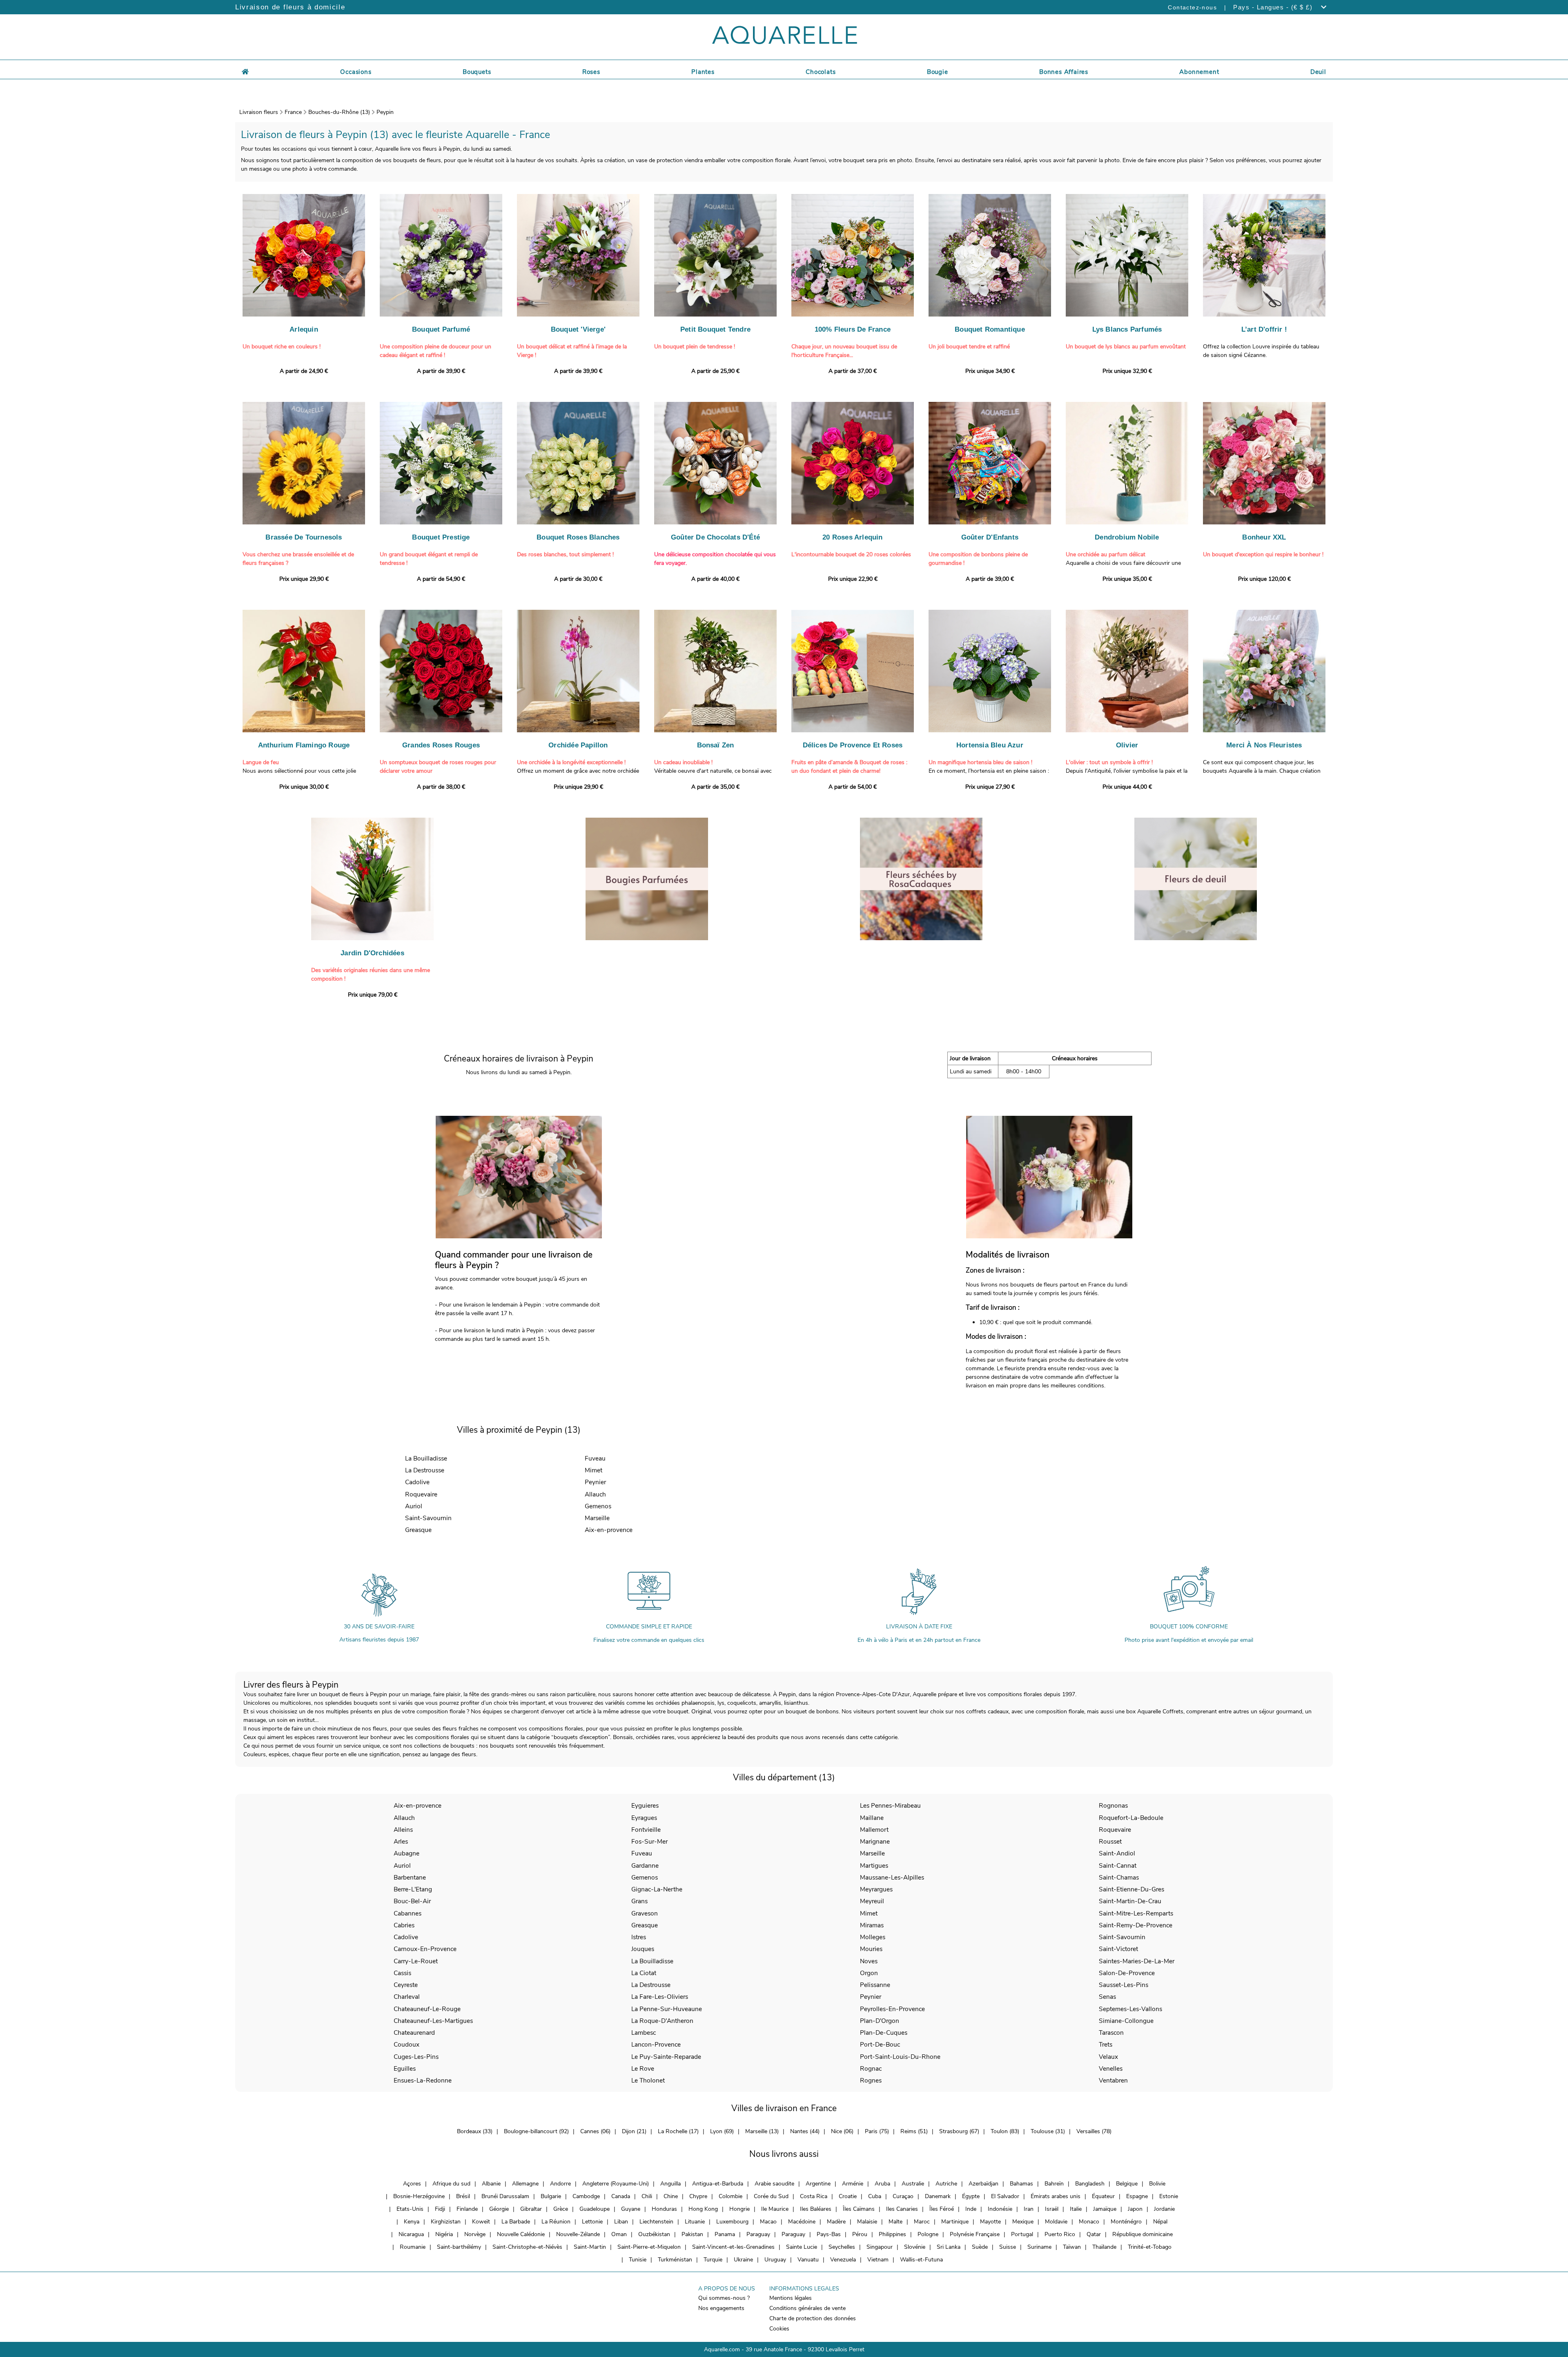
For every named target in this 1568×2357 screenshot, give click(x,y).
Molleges (873, 1937)
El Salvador (1005, 2196)
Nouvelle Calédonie (521, 2234)
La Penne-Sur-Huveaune (667, 2009)
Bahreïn (1054, 2184)
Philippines (892, 2234)
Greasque (418, 1530)
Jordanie (1164, 2209)
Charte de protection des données (813, 2318)
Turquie (713, 2260)
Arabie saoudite (774, 2184)
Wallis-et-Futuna (921, 2260)
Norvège (475, 2234)
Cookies (779, 2329)
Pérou (860, 2234)
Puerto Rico (1060, 2234)
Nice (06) (842, 2131)
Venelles (1111, 2068)
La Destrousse (425, 1470)
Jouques (643, 1949)
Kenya (412, 2222)
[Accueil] (245, 71)
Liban (621, 2222)
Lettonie (592, 2222)
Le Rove (643, 2068)
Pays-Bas (829, 2234)
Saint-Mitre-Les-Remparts (1136, 1913)
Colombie (731, 2196)
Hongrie (739, 2209)
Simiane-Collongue (1126, 2021)
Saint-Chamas (1119, 1877)
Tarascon (1111, 2033)
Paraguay (758, 2234)
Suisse (1008, 2247)
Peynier (595, 1482)
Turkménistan (675, 2260)
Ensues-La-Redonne (423, 2080)
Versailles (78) (1094, 2131)
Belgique (1127, 2184)
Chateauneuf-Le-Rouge (427, 2009)
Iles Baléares (816, 2209)
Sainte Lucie (802, 2247)
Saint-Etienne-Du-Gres (1131, 1889)
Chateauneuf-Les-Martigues (433, 2021)
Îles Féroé (942, 2209)
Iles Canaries (902, 2209)
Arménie (853, 2184)
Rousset (1110, 1841)
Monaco (1089, 2222)
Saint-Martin (590, 2247)
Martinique (955, 2222)
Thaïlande (1104, 2247)
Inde (971, 2209)
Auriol (414, 1506)
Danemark (938, 2196)
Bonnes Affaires (1064, 72)
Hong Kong (703, 2209)
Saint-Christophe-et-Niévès (527, 2247)
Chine (671, 2196)
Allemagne (525, 2184)
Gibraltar (531, 2209)
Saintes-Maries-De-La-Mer (1137, 1961)
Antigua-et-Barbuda (718, 2184)
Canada (621, 2196)
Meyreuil (872, 1901)
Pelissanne (875, 1985)
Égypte (971, 2196)
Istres (639, 1937)
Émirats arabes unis (1056, 2196)
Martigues (874, 1865)
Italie (1076, 2209)
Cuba (875, 2196)
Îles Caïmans (859, 2209)
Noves (869, 1961)
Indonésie (1000, 2209)
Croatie (848, 2196)
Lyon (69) (722, 2131)
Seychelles (842, 2247)
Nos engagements (721, 2308)
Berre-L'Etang (413, 1889)
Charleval (407, 1997)
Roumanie (413, 2247)
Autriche (946, 2184)
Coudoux (406, 2044)
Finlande (467, 2209)
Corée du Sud (771, 2196)
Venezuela (843, 2260)
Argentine (818, 2184)
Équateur (1103, 2196)
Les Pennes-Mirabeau (890, 1805)
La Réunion (556, 2222)
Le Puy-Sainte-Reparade (666, 2057)
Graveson (645, 1913)
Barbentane (410, 1877)
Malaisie (867, 2222)
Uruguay (775, 2260)
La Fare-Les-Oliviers (660, 1997)
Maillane (872, 1818)
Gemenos (598, 1506)
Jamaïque (1105, 2209)
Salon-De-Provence (1127, 1973)
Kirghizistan (446, 2222)
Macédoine (802, 2222)
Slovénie (915, 2247)
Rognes (871, 2080)
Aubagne (406, 1853)
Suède (980, 2247)
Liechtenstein (656, 2222)
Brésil (463, 2196)
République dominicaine (1143, 2234)
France (293, 112)
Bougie (938, 72)
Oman (619, 2234)
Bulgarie (551, 2196)
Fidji (440, 2209)
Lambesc (644, 2033)
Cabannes (408, 1913)
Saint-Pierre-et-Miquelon (649, 2247)
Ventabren (1113, 2080)
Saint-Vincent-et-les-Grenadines (733, 2247)
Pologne (928, 2234)
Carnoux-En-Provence (425, 1949)
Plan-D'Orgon (880, 2021)
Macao (768, 2222)
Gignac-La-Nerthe (657, 1889)
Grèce (561, 2209)
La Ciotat (644, 1973)
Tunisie (638, 2260)
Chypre (698, 2196)
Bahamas (1021, 2184)
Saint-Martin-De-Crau (1130, 1901)
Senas (1107, 1997)
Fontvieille (646, 1830)
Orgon (869, 1973)
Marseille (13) (762, 2131)
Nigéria (444, 2234)
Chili (647, 2196)
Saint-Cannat (1118, 1865)
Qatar (1094, 2234)
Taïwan (1072, 2247)
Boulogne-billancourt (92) (536, 2131)
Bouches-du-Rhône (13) (339, 112)
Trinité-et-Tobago (1150, 2247)
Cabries (404, 1925)
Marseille (597, 1518)
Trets (1106, 2044)
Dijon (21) (634, 2131)
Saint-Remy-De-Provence (1136, 1925)
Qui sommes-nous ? (724, 2298)
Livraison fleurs (259, 112)
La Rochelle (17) (678, 2131)
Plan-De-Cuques (884, 2033)
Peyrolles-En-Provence (892, 2009)
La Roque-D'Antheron (662, 2021)
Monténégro (1126, 2222)
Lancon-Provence (656, 2044)
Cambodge (586, 2196)
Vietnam (878, 2260)
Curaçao (903, 2196)
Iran (1029, 2209)
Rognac (871, 2068)
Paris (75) (877, 2131)
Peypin (385, 112)
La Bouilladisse (426, 1458)
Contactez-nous (1192, 7)
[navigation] (356, 71)
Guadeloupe (595, 2209)
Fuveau (595, 1458)
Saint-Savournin (428, 1518)
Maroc (922, 2222)
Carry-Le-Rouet (416, 1961)
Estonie (1169, 2196)
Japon (1135, 2209)
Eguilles (405, 2068)
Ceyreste (406, 1985)
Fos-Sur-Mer (649, 1841)
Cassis (402, 1973)
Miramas (872, 1925)
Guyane (631, 2209)
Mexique (1023, 2222)
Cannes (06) (595, 2131)
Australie (913, 2184)
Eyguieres (645, 1805)
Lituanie (695, 2222)
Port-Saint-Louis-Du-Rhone (900, 2057)
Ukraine (743, 2260)
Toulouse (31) (1048, 2131)
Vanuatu (808, 2260)
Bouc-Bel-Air (412, 1901)
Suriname (1039, 2247)
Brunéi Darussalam (505, 2196)
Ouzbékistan (654, 2234)
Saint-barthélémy (459, 2247)
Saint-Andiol (1117, 1853)
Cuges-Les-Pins (416, 2057)
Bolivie (1157, 2184)
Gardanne (645, 1865)
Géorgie (499, 2209)
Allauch (595, 1494)
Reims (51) (914, 2131)
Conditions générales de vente (807, 2308)
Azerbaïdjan (983, 2184)
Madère (836, 2222)
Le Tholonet (648, 2080)
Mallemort (874, 1830)
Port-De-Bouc (880, 2044)
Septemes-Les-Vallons (1130, 2009)
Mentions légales (791, 2298)
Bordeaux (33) (475, 2131)
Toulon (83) (1005, 2131)
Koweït (481, 2222)
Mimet (594, 1470)
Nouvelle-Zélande (578, 2234)
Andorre (560, 2184)
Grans (639, 1901)
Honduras (664, 2209)
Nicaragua (411, 2234)
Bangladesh (1090, 2184)
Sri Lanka (949, 2247)
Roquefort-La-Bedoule (1131, 1818)
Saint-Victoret (1118, 1949)
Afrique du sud (451, 2184)
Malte (895, 2222)
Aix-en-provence (609, 1530)
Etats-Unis (410, 2209)
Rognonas (1113, 1805)
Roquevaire (421, 1494)
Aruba (882, 2184)
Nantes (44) (805, 2131)
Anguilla (670, 2184)
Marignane (875, 1841)
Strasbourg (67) (959, 2131)
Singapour (880, 2247)
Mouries (871, 1949)
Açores (412, 2184)
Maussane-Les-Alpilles (892, 1877)
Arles (401, 1841)
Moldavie (1056, 2222)
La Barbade (516, 2222)
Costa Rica (814, 2196)
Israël (1052, 2209)
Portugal (1022, 2234)
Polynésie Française (975, 2234)
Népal (1160, 2222)
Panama (725, 2234)
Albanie (491, 2184)
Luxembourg (732, 2222)
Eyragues (644, 1818)
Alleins (403, 1830)
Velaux (1108, 2057)
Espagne (1137, 2196)
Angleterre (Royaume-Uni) (616, 2184)
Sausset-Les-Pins (1124, 1985)
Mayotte (990, 2222)
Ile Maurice (775, 2209)
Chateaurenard (414, 2033)
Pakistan (692, 2234)
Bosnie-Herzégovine (419, 2196)
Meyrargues (876, 1889)
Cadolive (417, 1482)
